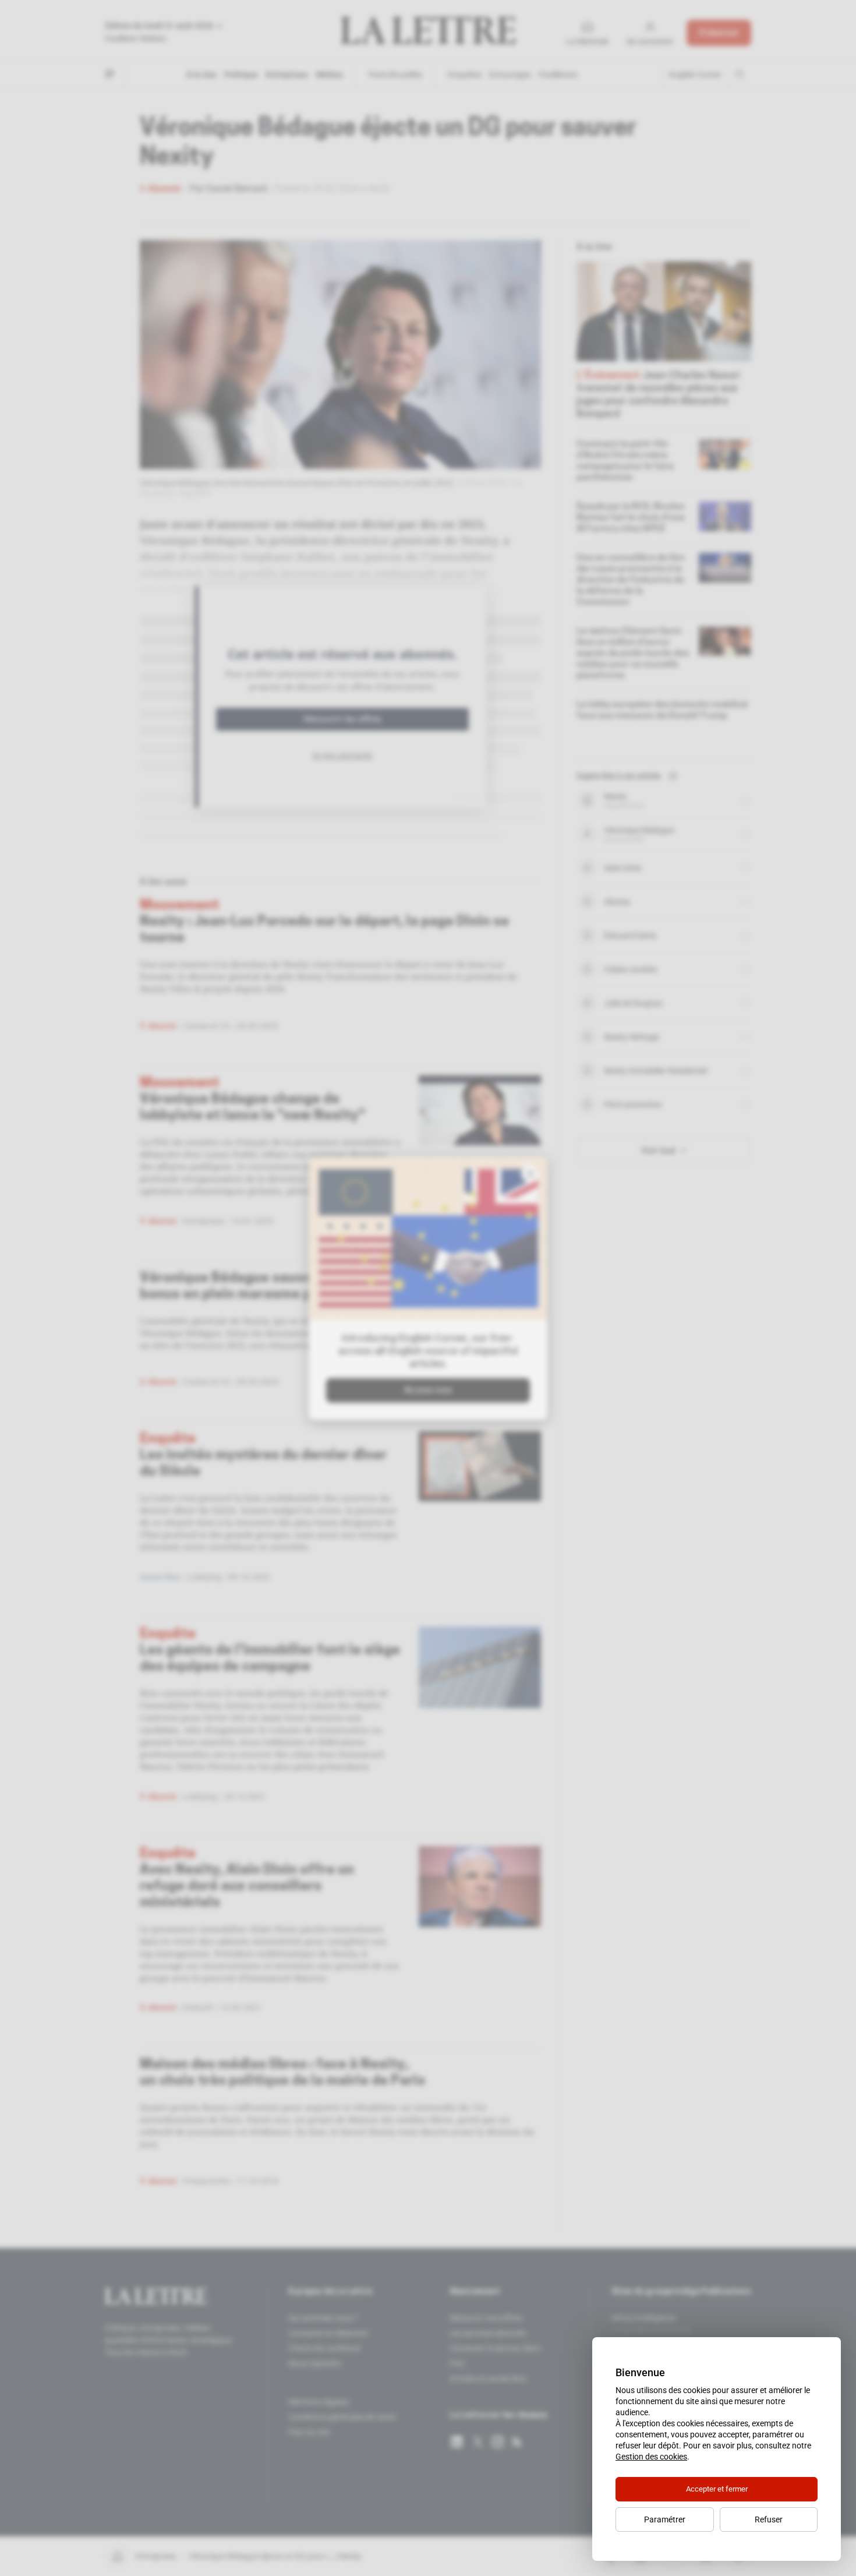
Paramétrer (665, 2519)
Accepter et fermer (717, 2489)
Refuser (769, 2519)
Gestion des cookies (651, 2457)
